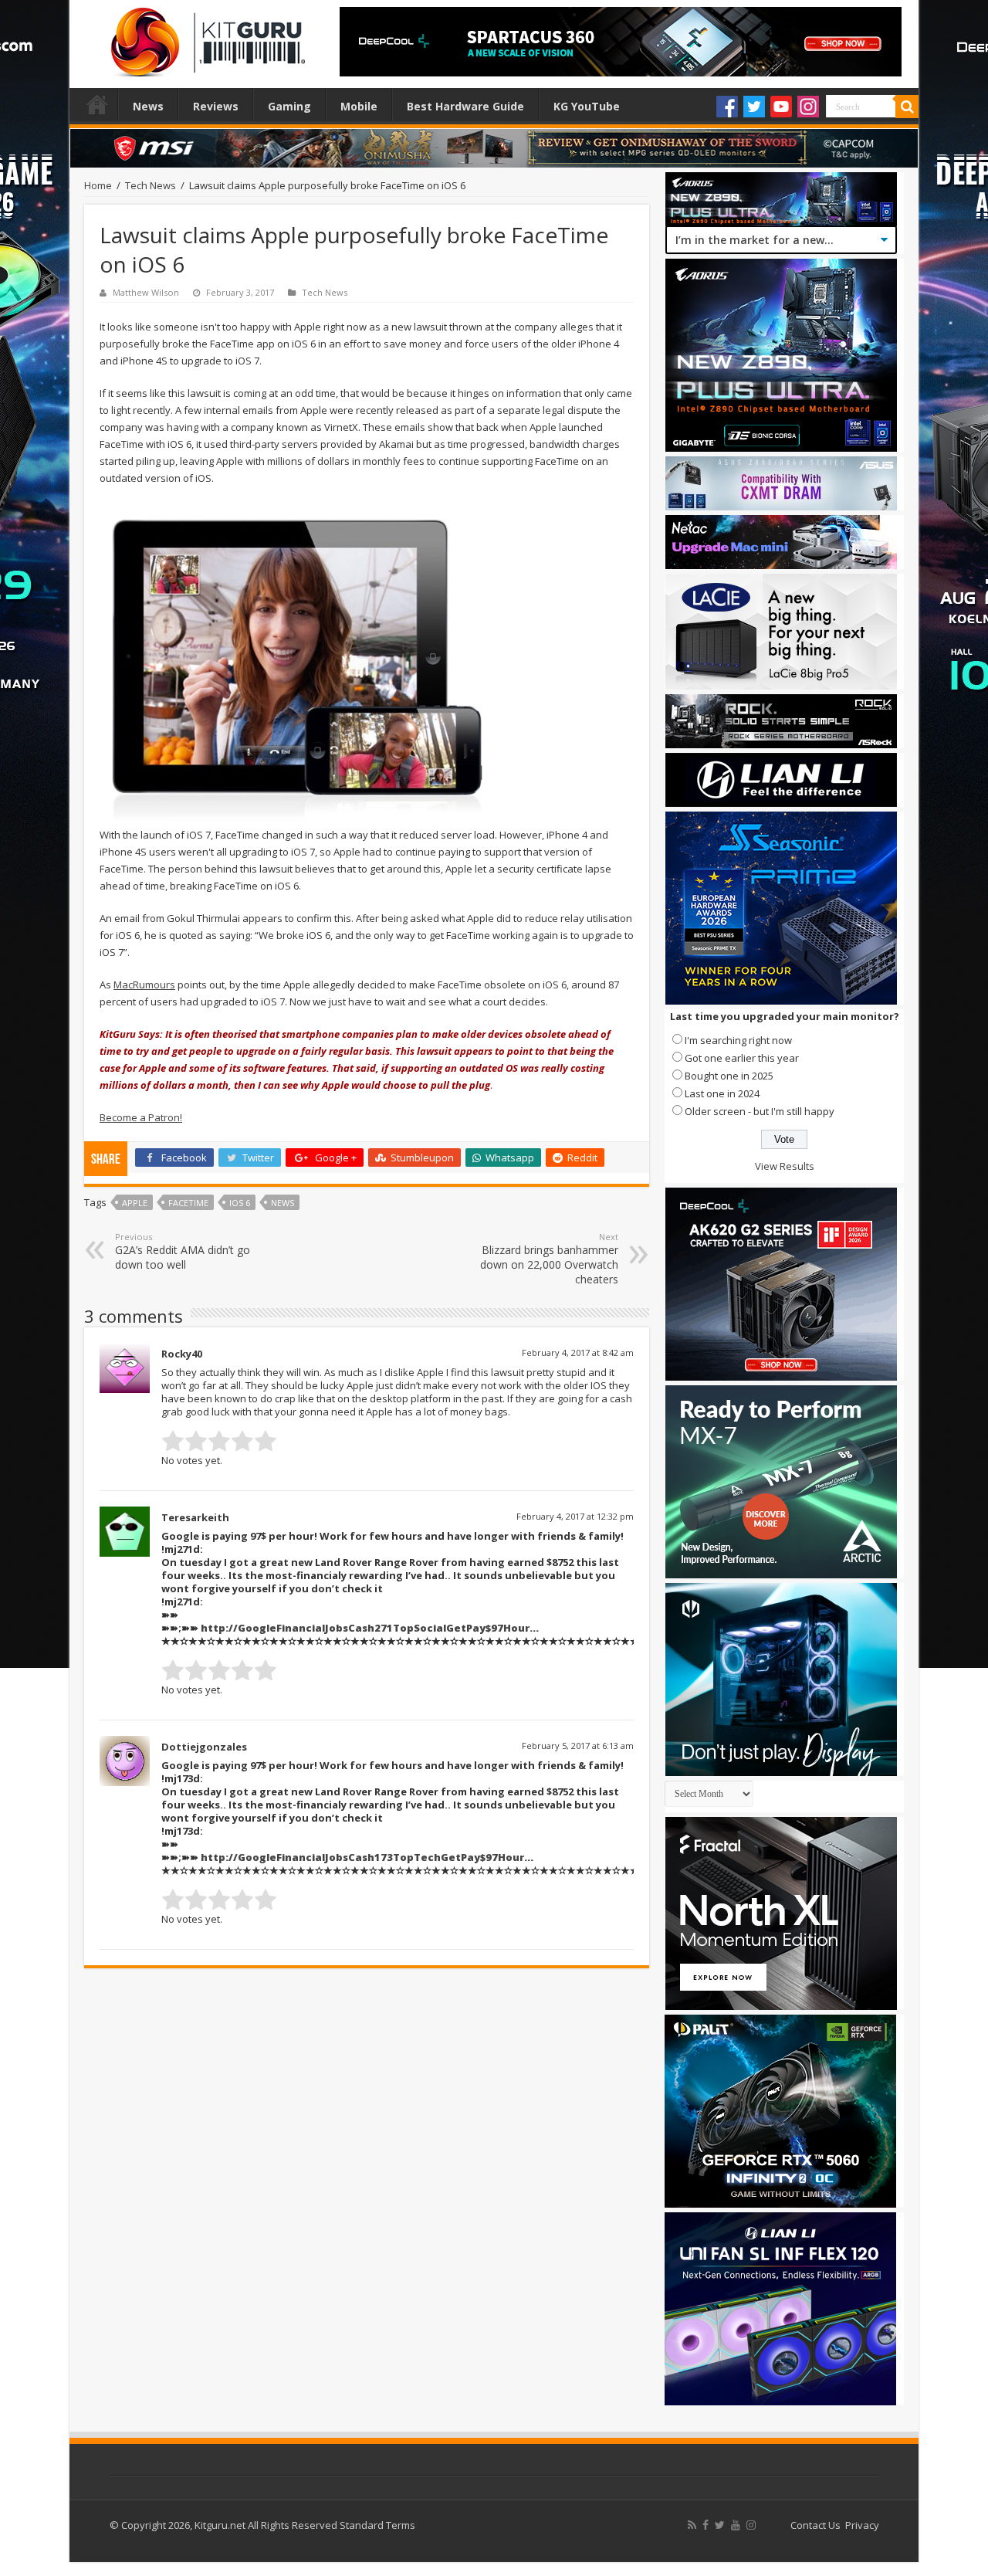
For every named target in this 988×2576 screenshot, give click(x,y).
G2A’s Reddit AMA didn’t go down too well (183, 1251)
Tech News (151, 185)
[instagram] (751, 2525)
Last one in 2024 (722, 1093)
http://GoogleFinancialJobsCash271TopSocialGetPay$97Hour (365, 1628)
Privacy (862, 2525)
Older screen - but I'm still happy (760, 1111)
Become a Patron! (141, 1117)
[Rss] (692, 2525)
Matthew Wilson (146, 292)
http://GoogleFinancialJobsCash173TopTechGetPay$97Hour (362, 1857)
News (148, 106)
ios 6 (240, 1203)
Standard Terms (377, 2525)
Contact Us (815, 2525)
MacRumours (144, 985)
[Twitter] (754, 107)
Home (97, 104)
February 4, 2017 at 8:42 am (578, 1352)
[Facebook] (727, 107)
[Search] (907, 107)
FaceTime (188, 1203)
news (283, 1203)
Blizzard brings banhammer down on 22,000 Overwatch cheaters (549, 1259)
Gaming (289, 106)
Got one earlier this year (742, 1058)
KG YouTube (587, 106)
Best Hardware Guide (465, 106)
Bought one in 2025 (729, 1076)
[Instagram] (808, 107)
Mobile (359, 106)
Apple (135, 1203)
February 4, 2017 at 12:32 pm (575, 1516)
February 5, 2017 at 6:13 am (578, 1746)
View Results (785, 1166)
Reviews (216, 106)
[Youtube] (781, 107)
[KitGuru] (205, 37)
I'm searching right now (738, 1040)
